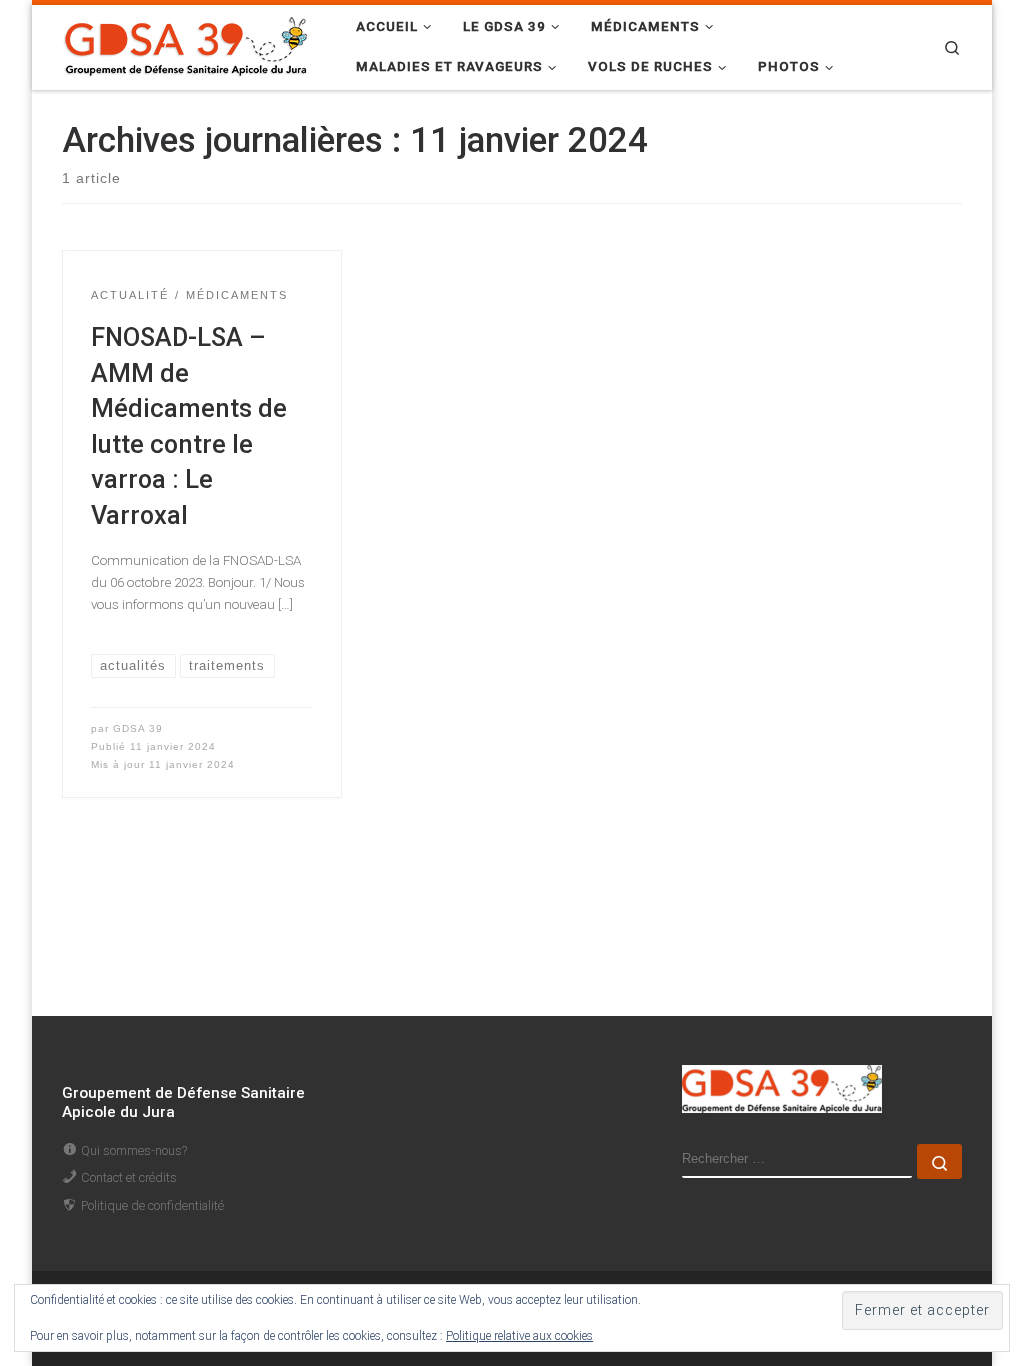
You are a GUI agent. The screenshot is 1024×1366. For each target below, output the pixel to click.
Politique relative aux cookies (519, 1336)
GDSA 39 (138, 728)
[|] (187, 44)
